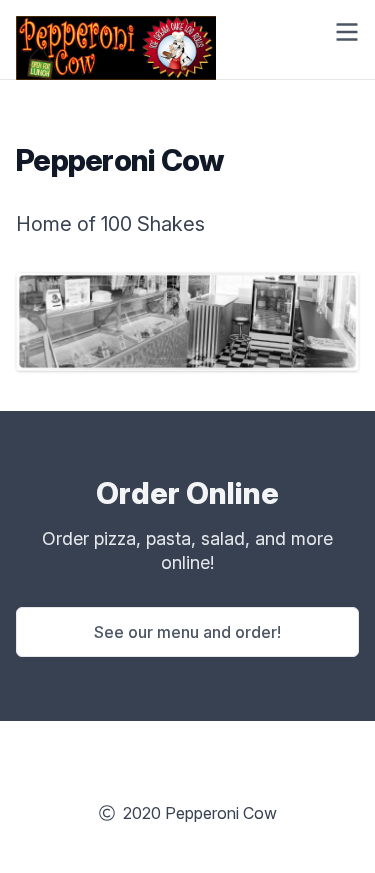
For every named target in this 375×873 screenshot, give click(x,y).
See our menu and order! (187, 632)
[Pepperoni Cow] (116, 32)
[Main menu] (347, 32)
